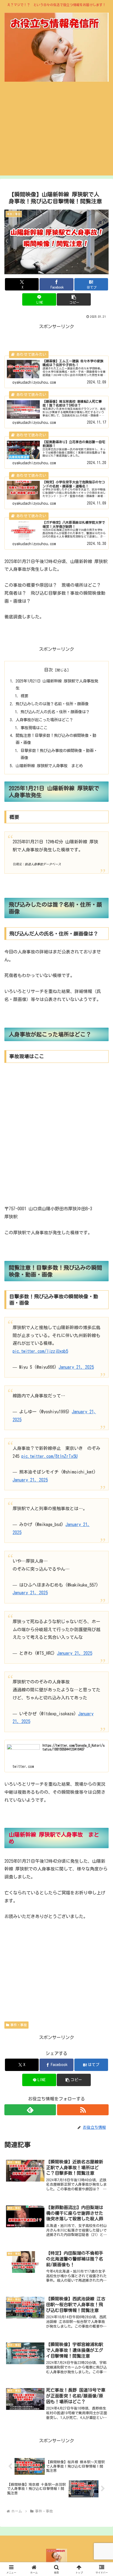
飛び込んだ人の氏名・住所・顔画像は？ (55, 712)
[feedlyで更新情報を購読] (30, 2110)
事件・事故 (19, 2025)
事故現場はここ (34, 728)
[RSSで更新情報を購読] (83, 2110)
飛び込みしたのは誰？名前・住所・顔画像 (52, 704)
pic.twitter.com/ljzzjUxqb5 (40, 1351)
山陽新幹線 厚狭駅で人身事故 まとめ (49, 766)
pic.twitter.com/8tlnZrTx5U (50, 1456)
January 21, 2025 (76, 1367)
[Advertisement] (56, 133)
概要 (24, 696)
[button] (74, 299)
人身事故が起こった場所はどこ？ (44, 720)
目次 (49, 670)
